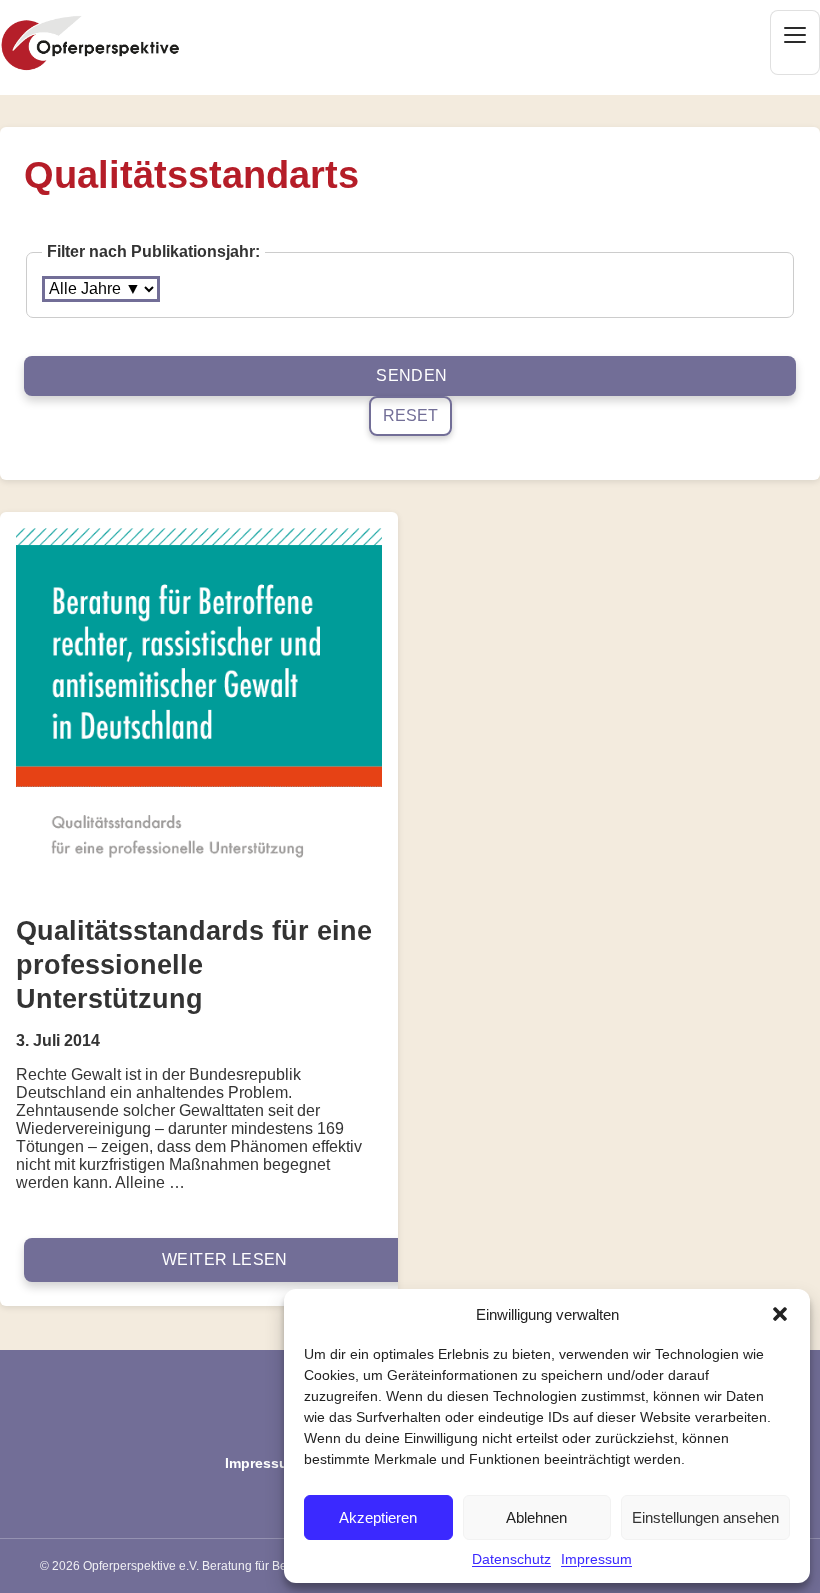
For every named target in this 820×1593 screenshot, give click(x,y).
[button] (780, 1314)
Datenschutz (511, 1559)
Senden (411, 375)
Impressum (596, 1559)
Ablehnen (536, 1517)
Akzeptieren (378, 1517)
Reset (410, 415)
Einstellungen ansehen (705, 1517)
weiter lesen (225, 1259)
